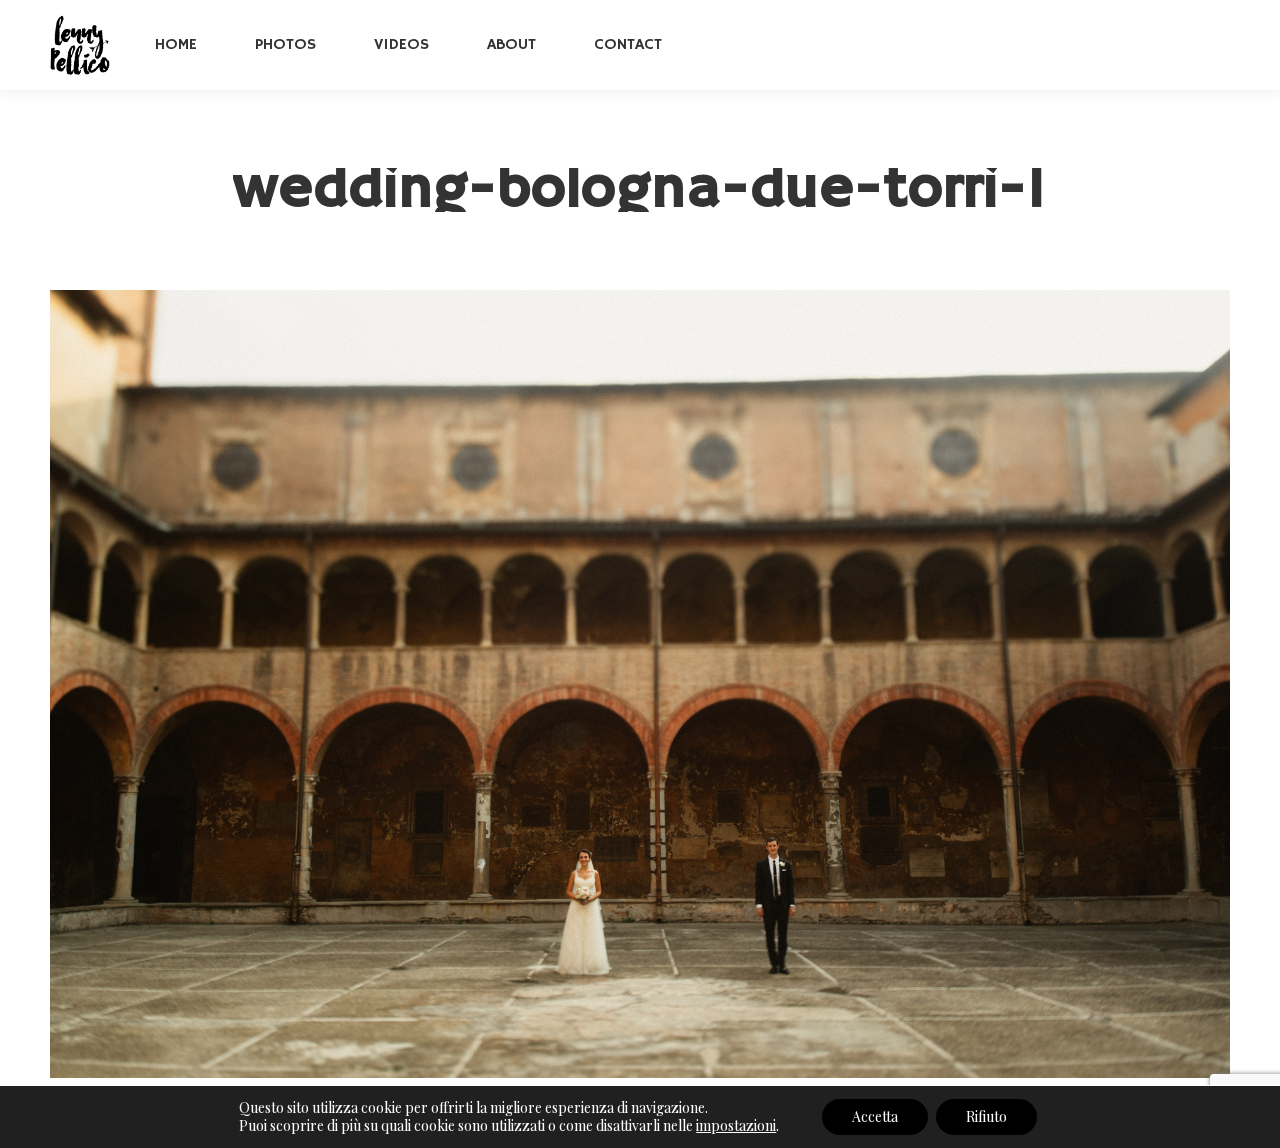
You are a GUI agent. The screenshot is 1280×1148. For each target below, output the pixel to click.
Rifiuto (986, 1116)
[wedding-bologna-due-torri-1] (640, 684)
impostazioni (736, 1126)
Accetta (875, 1116)
